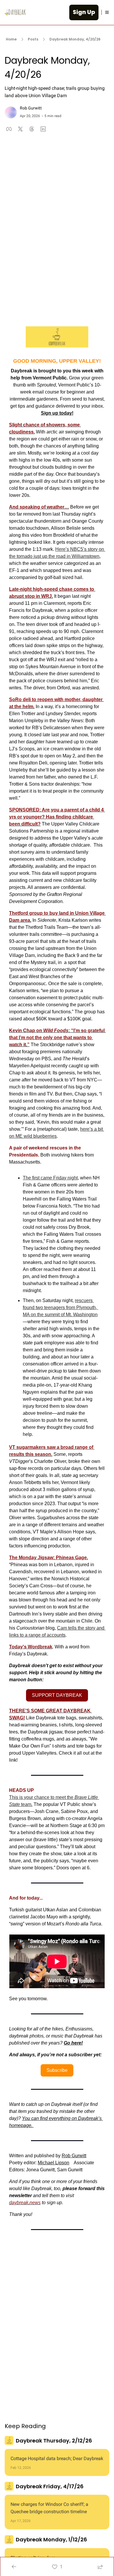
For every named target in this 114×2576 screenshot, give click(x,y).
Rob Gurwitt (74, 2156)
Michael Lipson (53, 2163)
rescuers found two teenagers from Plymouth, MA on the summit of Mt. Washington (61, 1308)
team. (26, 1804)
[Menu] (107, 12)
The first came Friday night (50, 1178)
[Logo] (15, 12)
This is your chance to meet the (42, 1797)
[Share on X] (20, 129)
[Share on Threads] (32, 129)
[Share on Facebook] (9, 129)
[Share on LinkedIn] (43, 129)
